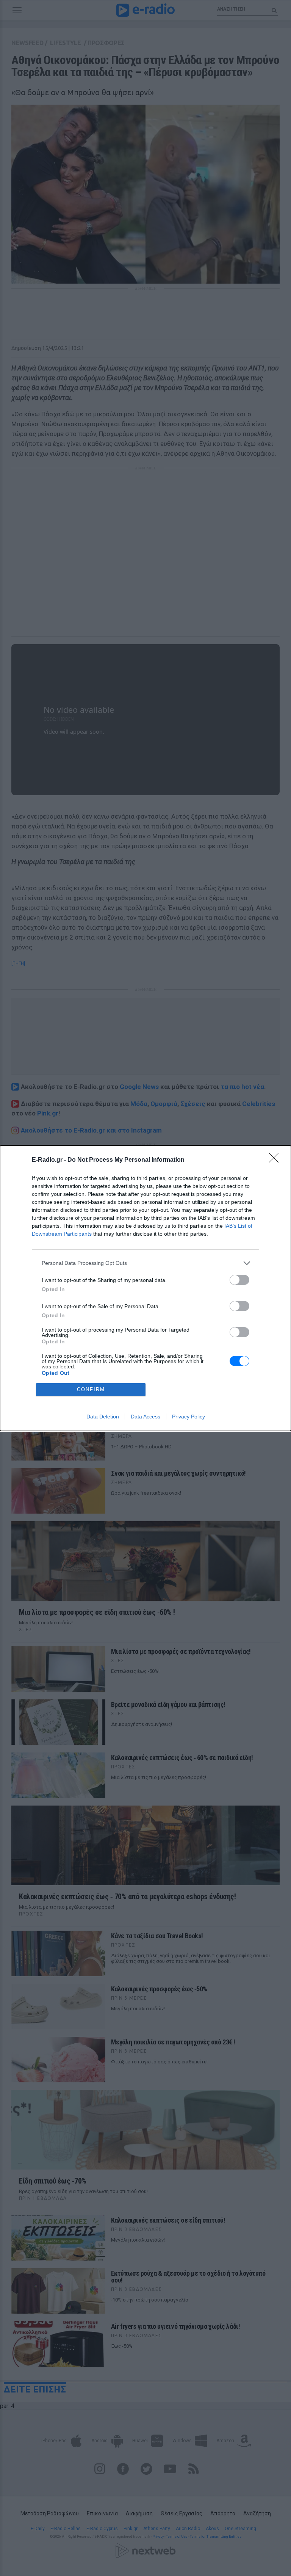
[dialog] (145, 1288)
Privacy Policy (189, 1417)
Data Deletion (103, 1417)
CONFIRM (91, 1389)
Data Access (145, 1417)
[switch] (239, 1280)
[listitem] (145, 1263)
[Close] (276, 1160)
